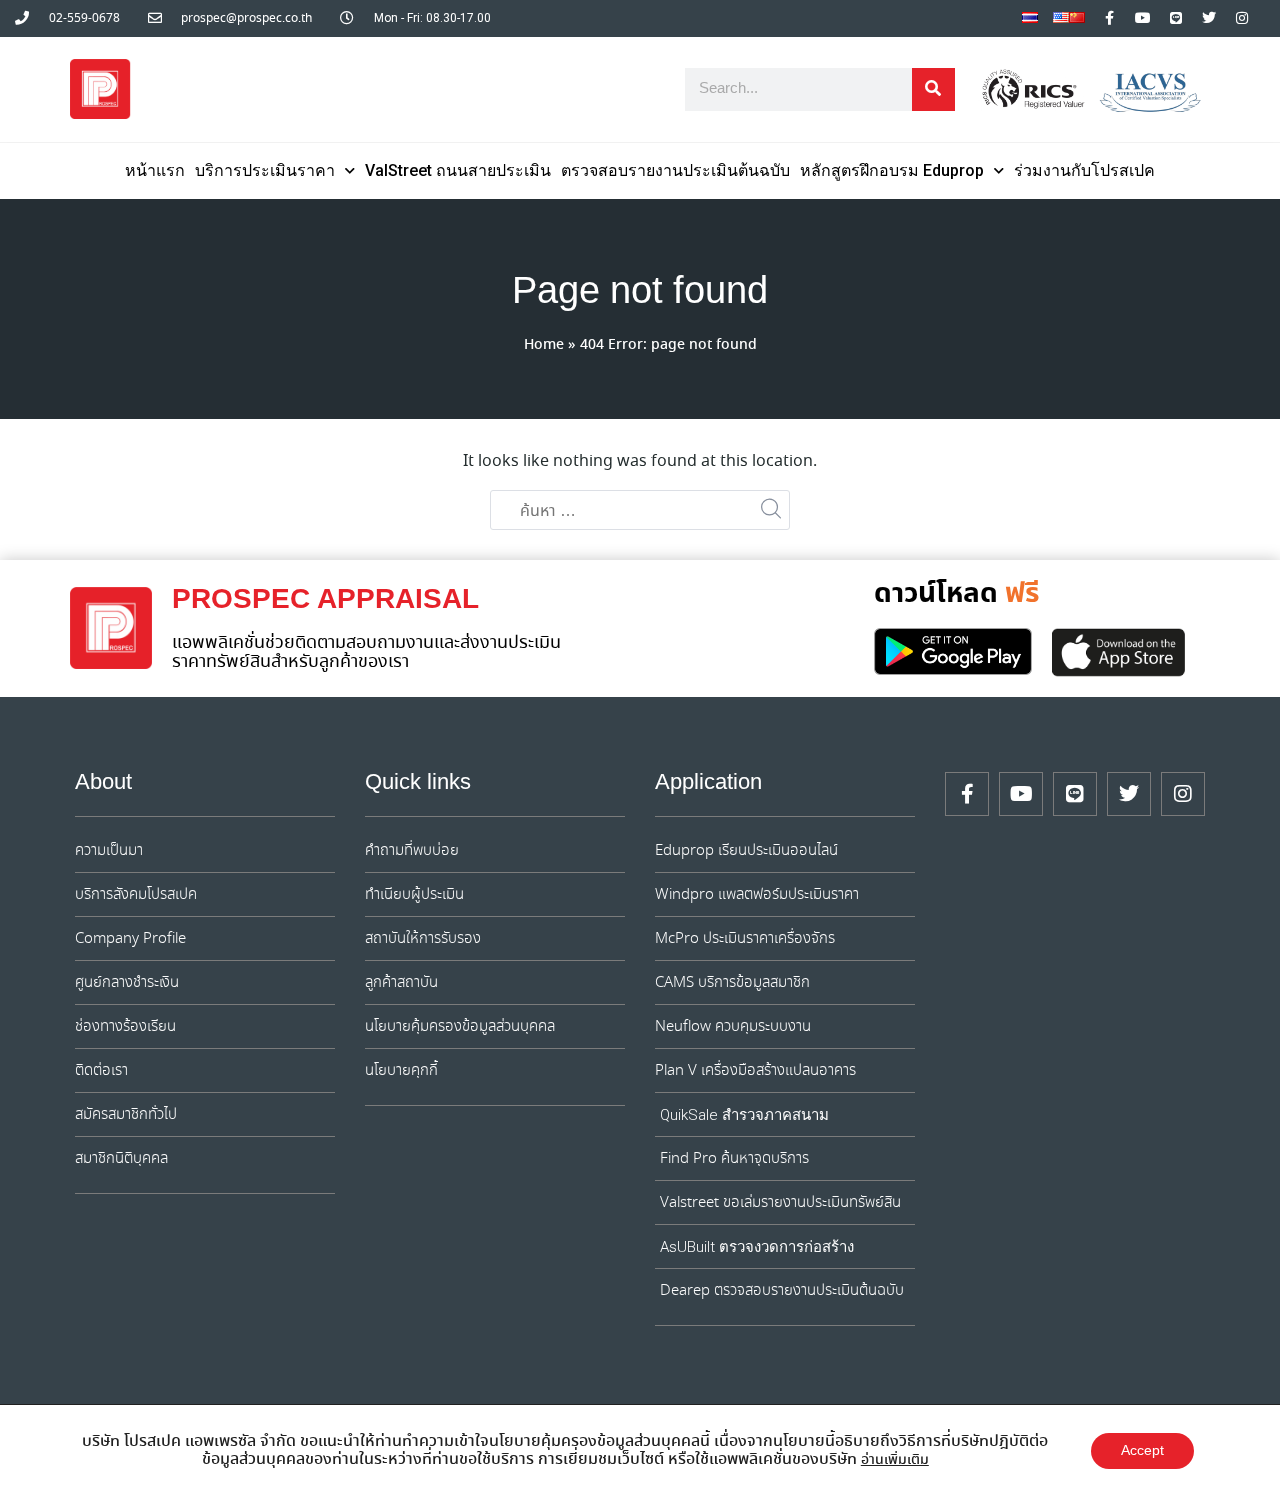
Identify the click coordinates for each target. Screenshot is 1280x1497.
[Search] (933, 89)
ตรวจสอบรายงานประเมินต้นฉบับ (675, 170)
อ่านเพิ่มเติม (895, 1460)
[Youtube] (1143, 18)
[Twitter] (1209, 18)
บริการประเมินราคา (265, 170)
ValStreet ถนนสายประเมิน (458, 170)
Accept (1142, 1451)
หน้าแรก (155, 170)
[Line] (1176, 18)
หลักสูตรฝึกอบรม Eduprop (892, 170)
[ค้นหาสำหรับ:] (640, 511)
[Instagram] (1242, 18)
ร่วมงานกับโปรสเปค (1084, 170)
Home (544, 345)
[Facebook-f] (1110, 18)
